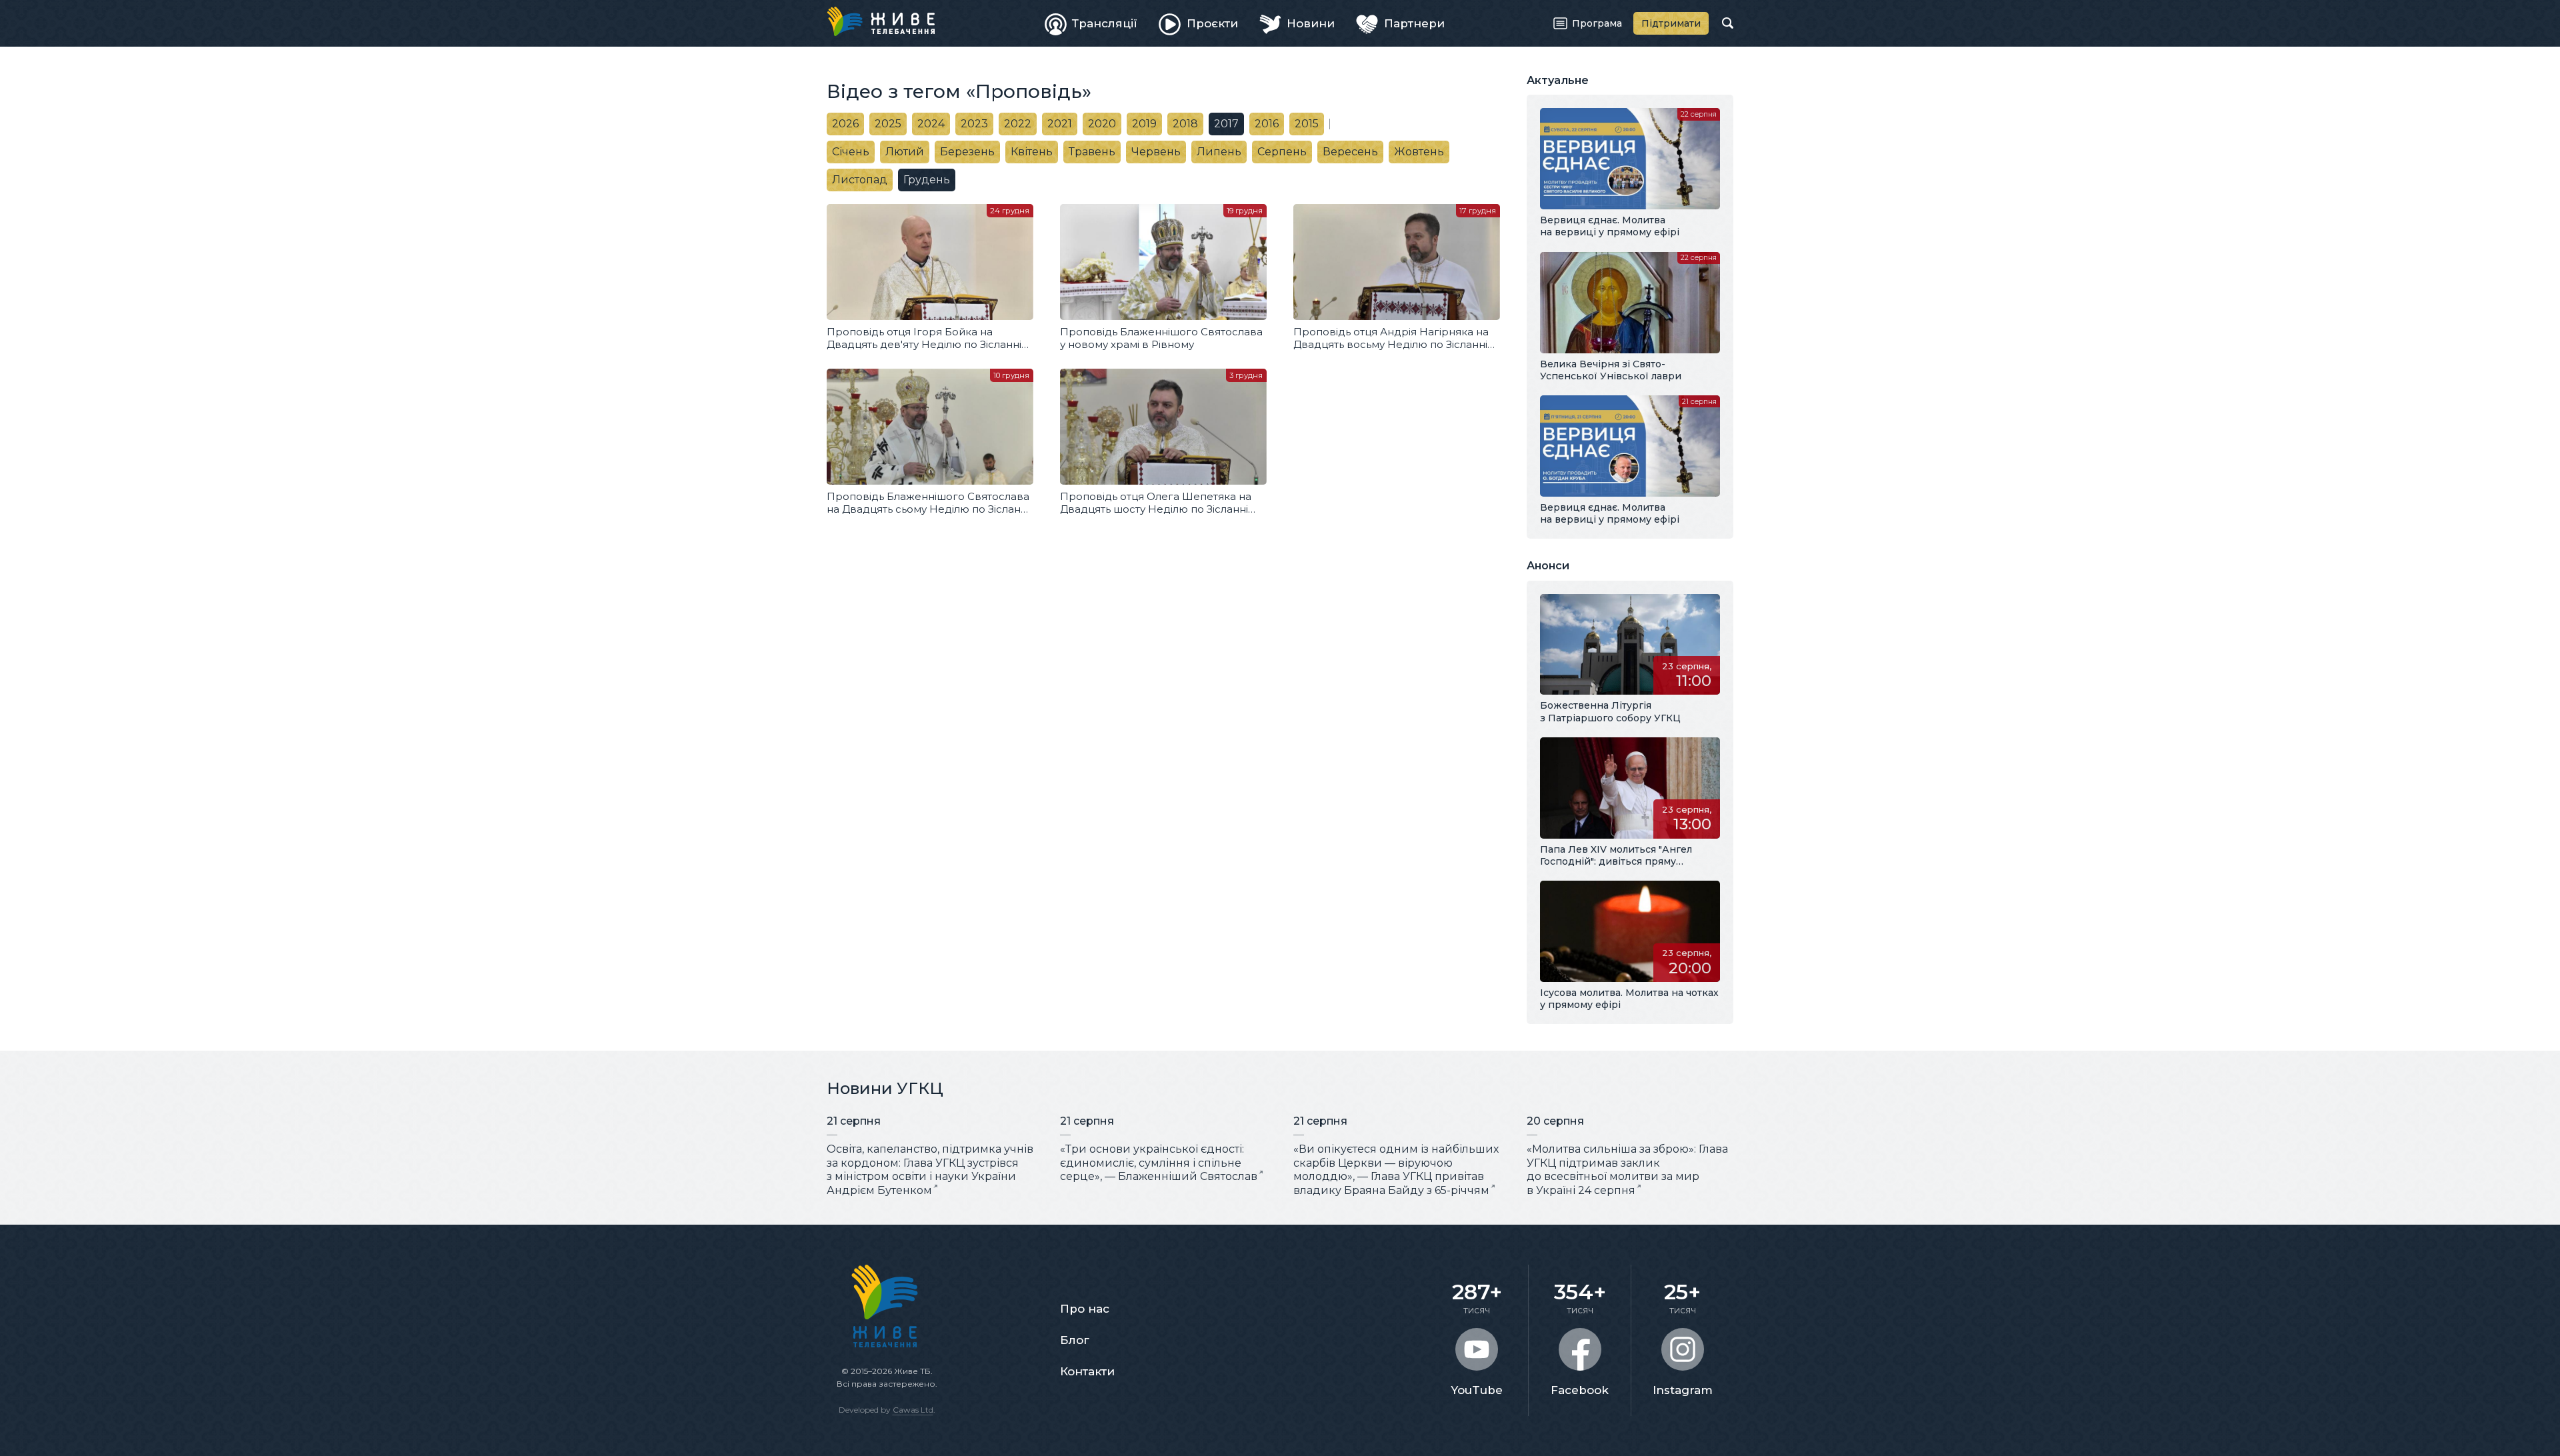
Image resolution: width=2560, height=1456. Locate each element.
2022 (1018, 124)
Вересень (1350, 152)
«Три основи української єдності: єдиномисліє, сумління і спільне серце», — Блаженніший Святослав (1159, 1163)
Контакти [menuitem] (1087, 1371)
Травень (1092, 152)
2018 (1185, 124)
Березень (967, 152)
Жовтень (1419, 152)
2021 (1060, 124)
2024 (931, 124)
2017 (1226, 124)
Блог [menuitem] (1075, 1340)
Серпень (1282, 152)
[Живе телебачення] (881, 21)
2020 (1102, 124)
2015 (1307, 124)
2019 (1144, 124)
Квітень (1032, 152)
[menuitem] (1091, 23)
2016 (1267, 124)
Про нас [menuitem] (1085, 1309)
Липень (1219, 152)
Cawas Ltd (913, 1410)
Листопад (860, 180)
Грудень (927, 180)
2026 (845, 124)
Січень (851, 152)
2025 (888, 124)
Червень (1156, 152)
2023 (974, 124)
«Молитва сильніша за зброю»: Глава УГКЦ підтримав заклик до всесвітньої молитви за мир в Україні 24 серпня (1627, 1170)
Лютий (905, 152)
